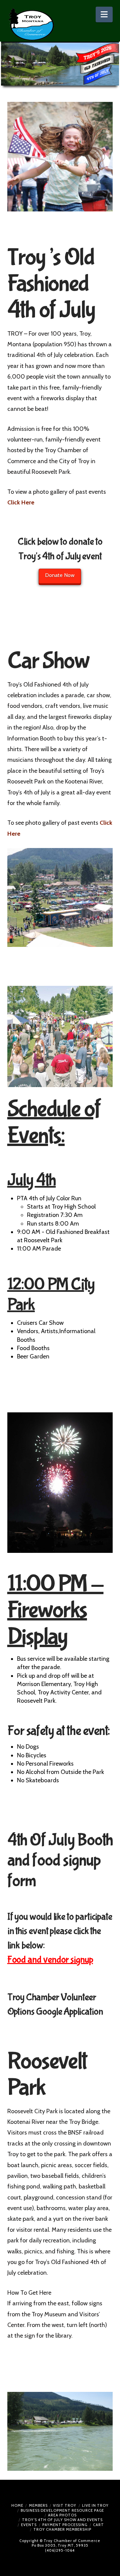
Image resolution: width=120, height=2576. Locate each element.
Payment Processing (65, 2525)
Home (17, 2505)
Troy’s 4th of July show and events (62, 2520)
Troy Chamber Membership (62, 2529)
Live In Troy (95, 2505)
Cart (98, 2525)
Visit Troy (65, 2505)
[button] (104, 14)
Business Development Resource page (62, 2510)
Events (29, 2525)
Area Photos (62, 2515)
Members (38, 2505)
